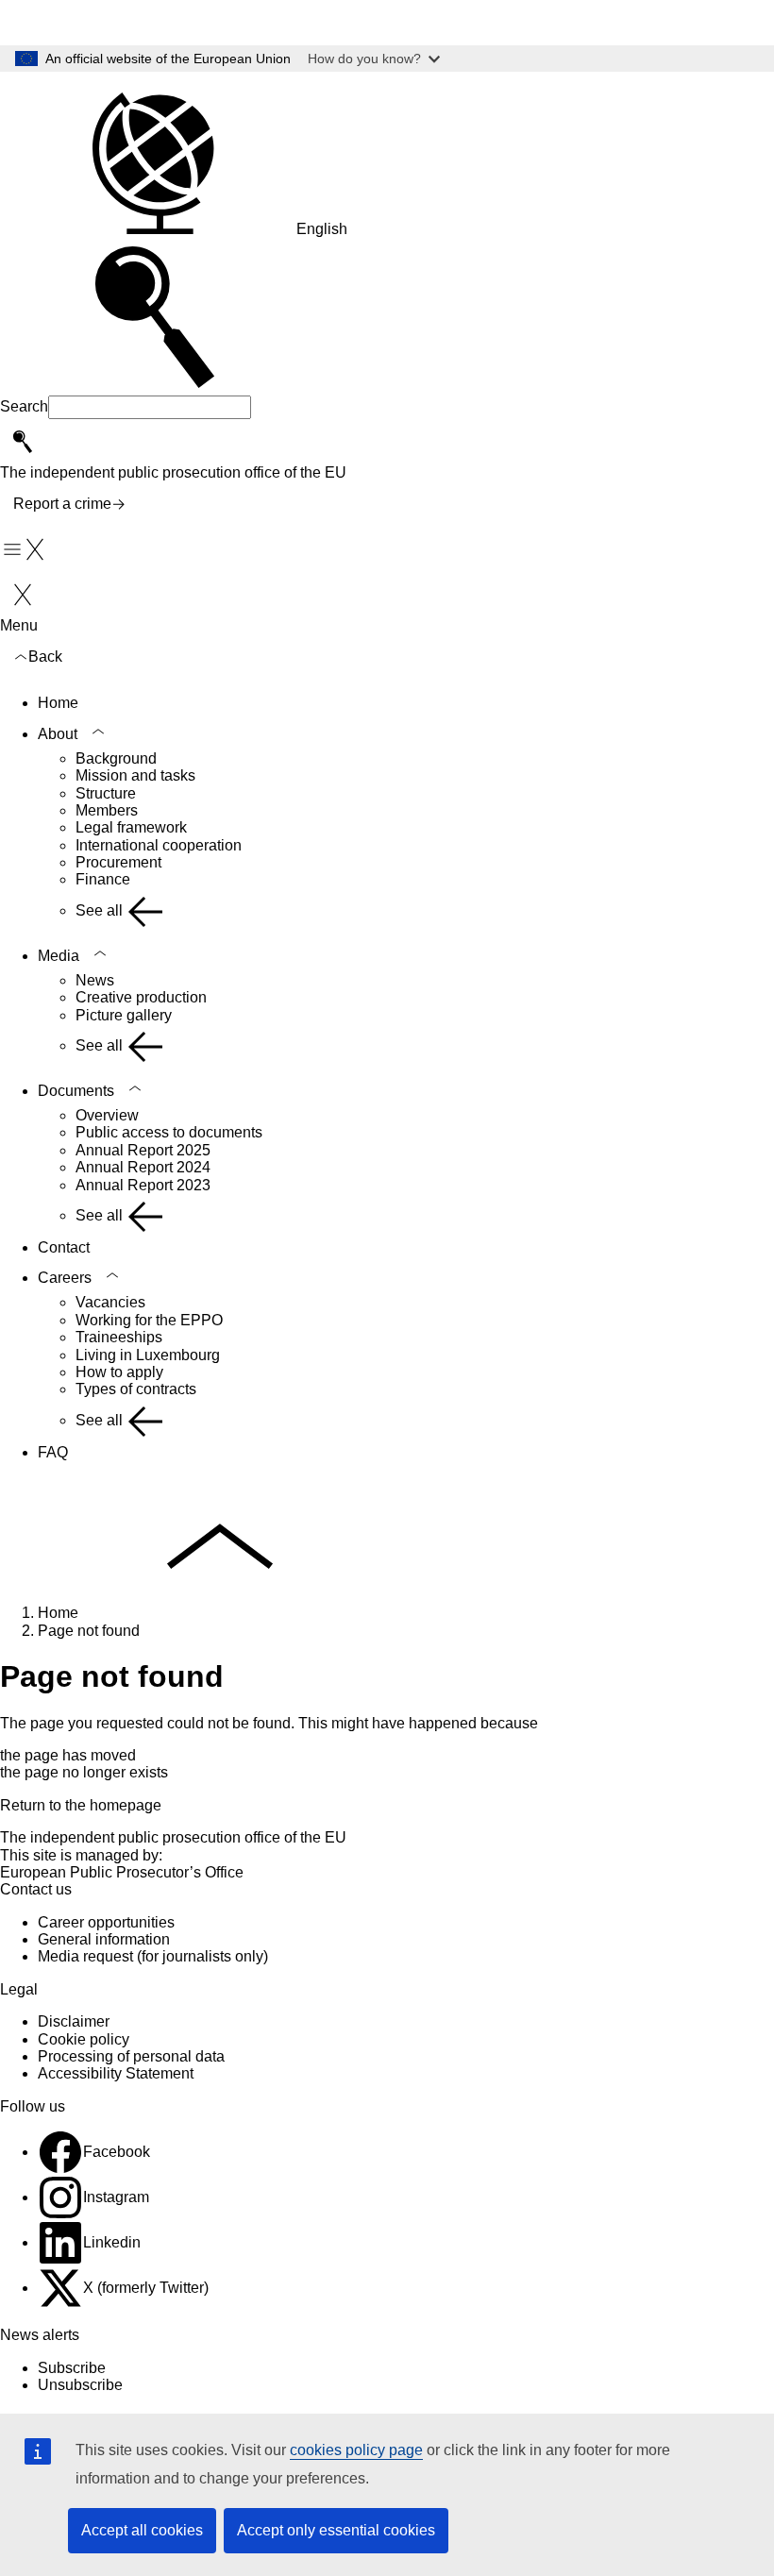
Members (107, 810)
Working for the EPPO (149, 1320)
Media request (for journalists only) (153, 1956)
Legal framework (131, 827)
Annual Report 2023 (143, 1185)
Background (116, 758)
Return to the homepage (81, 1805)
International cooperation (159, 845)
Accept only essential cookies (336, 2530)
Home (58, 703)
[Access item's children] (98, 732)
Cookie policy (84, 2039)
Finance (103, 879)
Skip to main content (81, 22)
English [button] (322, 229)
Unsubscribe (80, 2385)
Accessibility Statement (116, 2073)
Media (59, 956)
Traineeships (119, 1337)
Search (24, 406)
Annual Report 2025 (143, 1150)
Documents (76, 1091)
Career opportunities (106, 1922)
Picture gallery (124, 1015)
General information (104, 1939)
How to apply (119, 1372)
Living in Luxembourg (148, 1355)
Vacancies (110, 1302)
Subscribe (72, 2368)
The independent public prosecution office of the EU (173, 1837)
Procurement (118, 862)
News (95, 980)
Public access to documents (169, 1132)
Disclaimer (74, 2021)
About (58, 734)
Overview (107, 1115)
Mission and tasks (135, 775)
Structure (106, 793)
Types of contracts (136, 1389)
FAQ (53, 1452)
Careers (65, 1278)
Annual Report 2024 (143, 1167)
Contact (64, 1247)
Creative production (141, 997)
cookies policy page (356, 2450)
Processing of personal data (131, 2056)
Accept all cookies (142, 2530)
